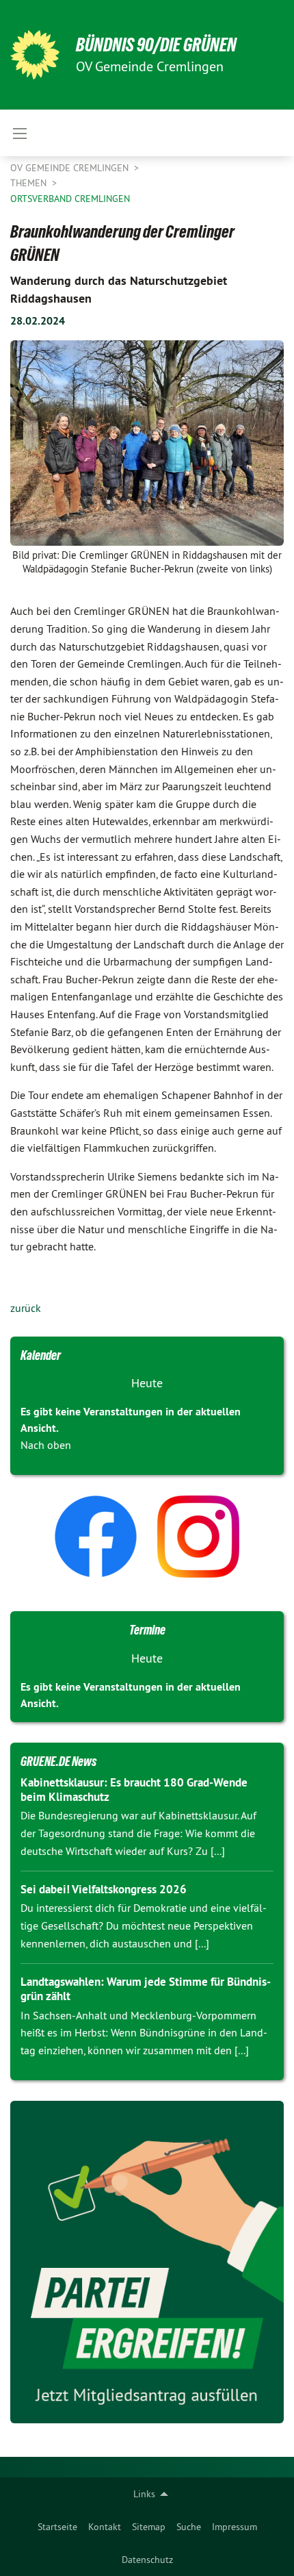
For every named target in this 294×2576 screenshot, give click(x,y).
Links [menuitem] (144, 2494)
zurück (26, 1308)
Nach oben (46, 1445)
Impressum (235, 2527)
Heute (147, 1383)
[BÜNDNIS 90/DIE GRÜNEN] (35, 55)
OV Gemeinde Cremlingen (71, 168)
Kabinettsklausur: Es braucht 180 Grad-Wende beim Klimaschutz (134, 1790)
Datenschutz (147, 2560)
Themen (30, 183)
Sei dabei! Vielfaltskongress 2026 (104, 1889)
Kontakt (105, 2527)
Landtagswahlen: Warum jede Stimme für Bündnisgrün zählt (146, 1989)
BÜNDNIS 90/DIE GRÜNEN (156, 45)
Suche (189, 2527)
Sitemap (149, 2527)
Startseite (57, 2527)
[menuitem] (57, 2527)
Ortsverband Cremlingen (70, 199)
